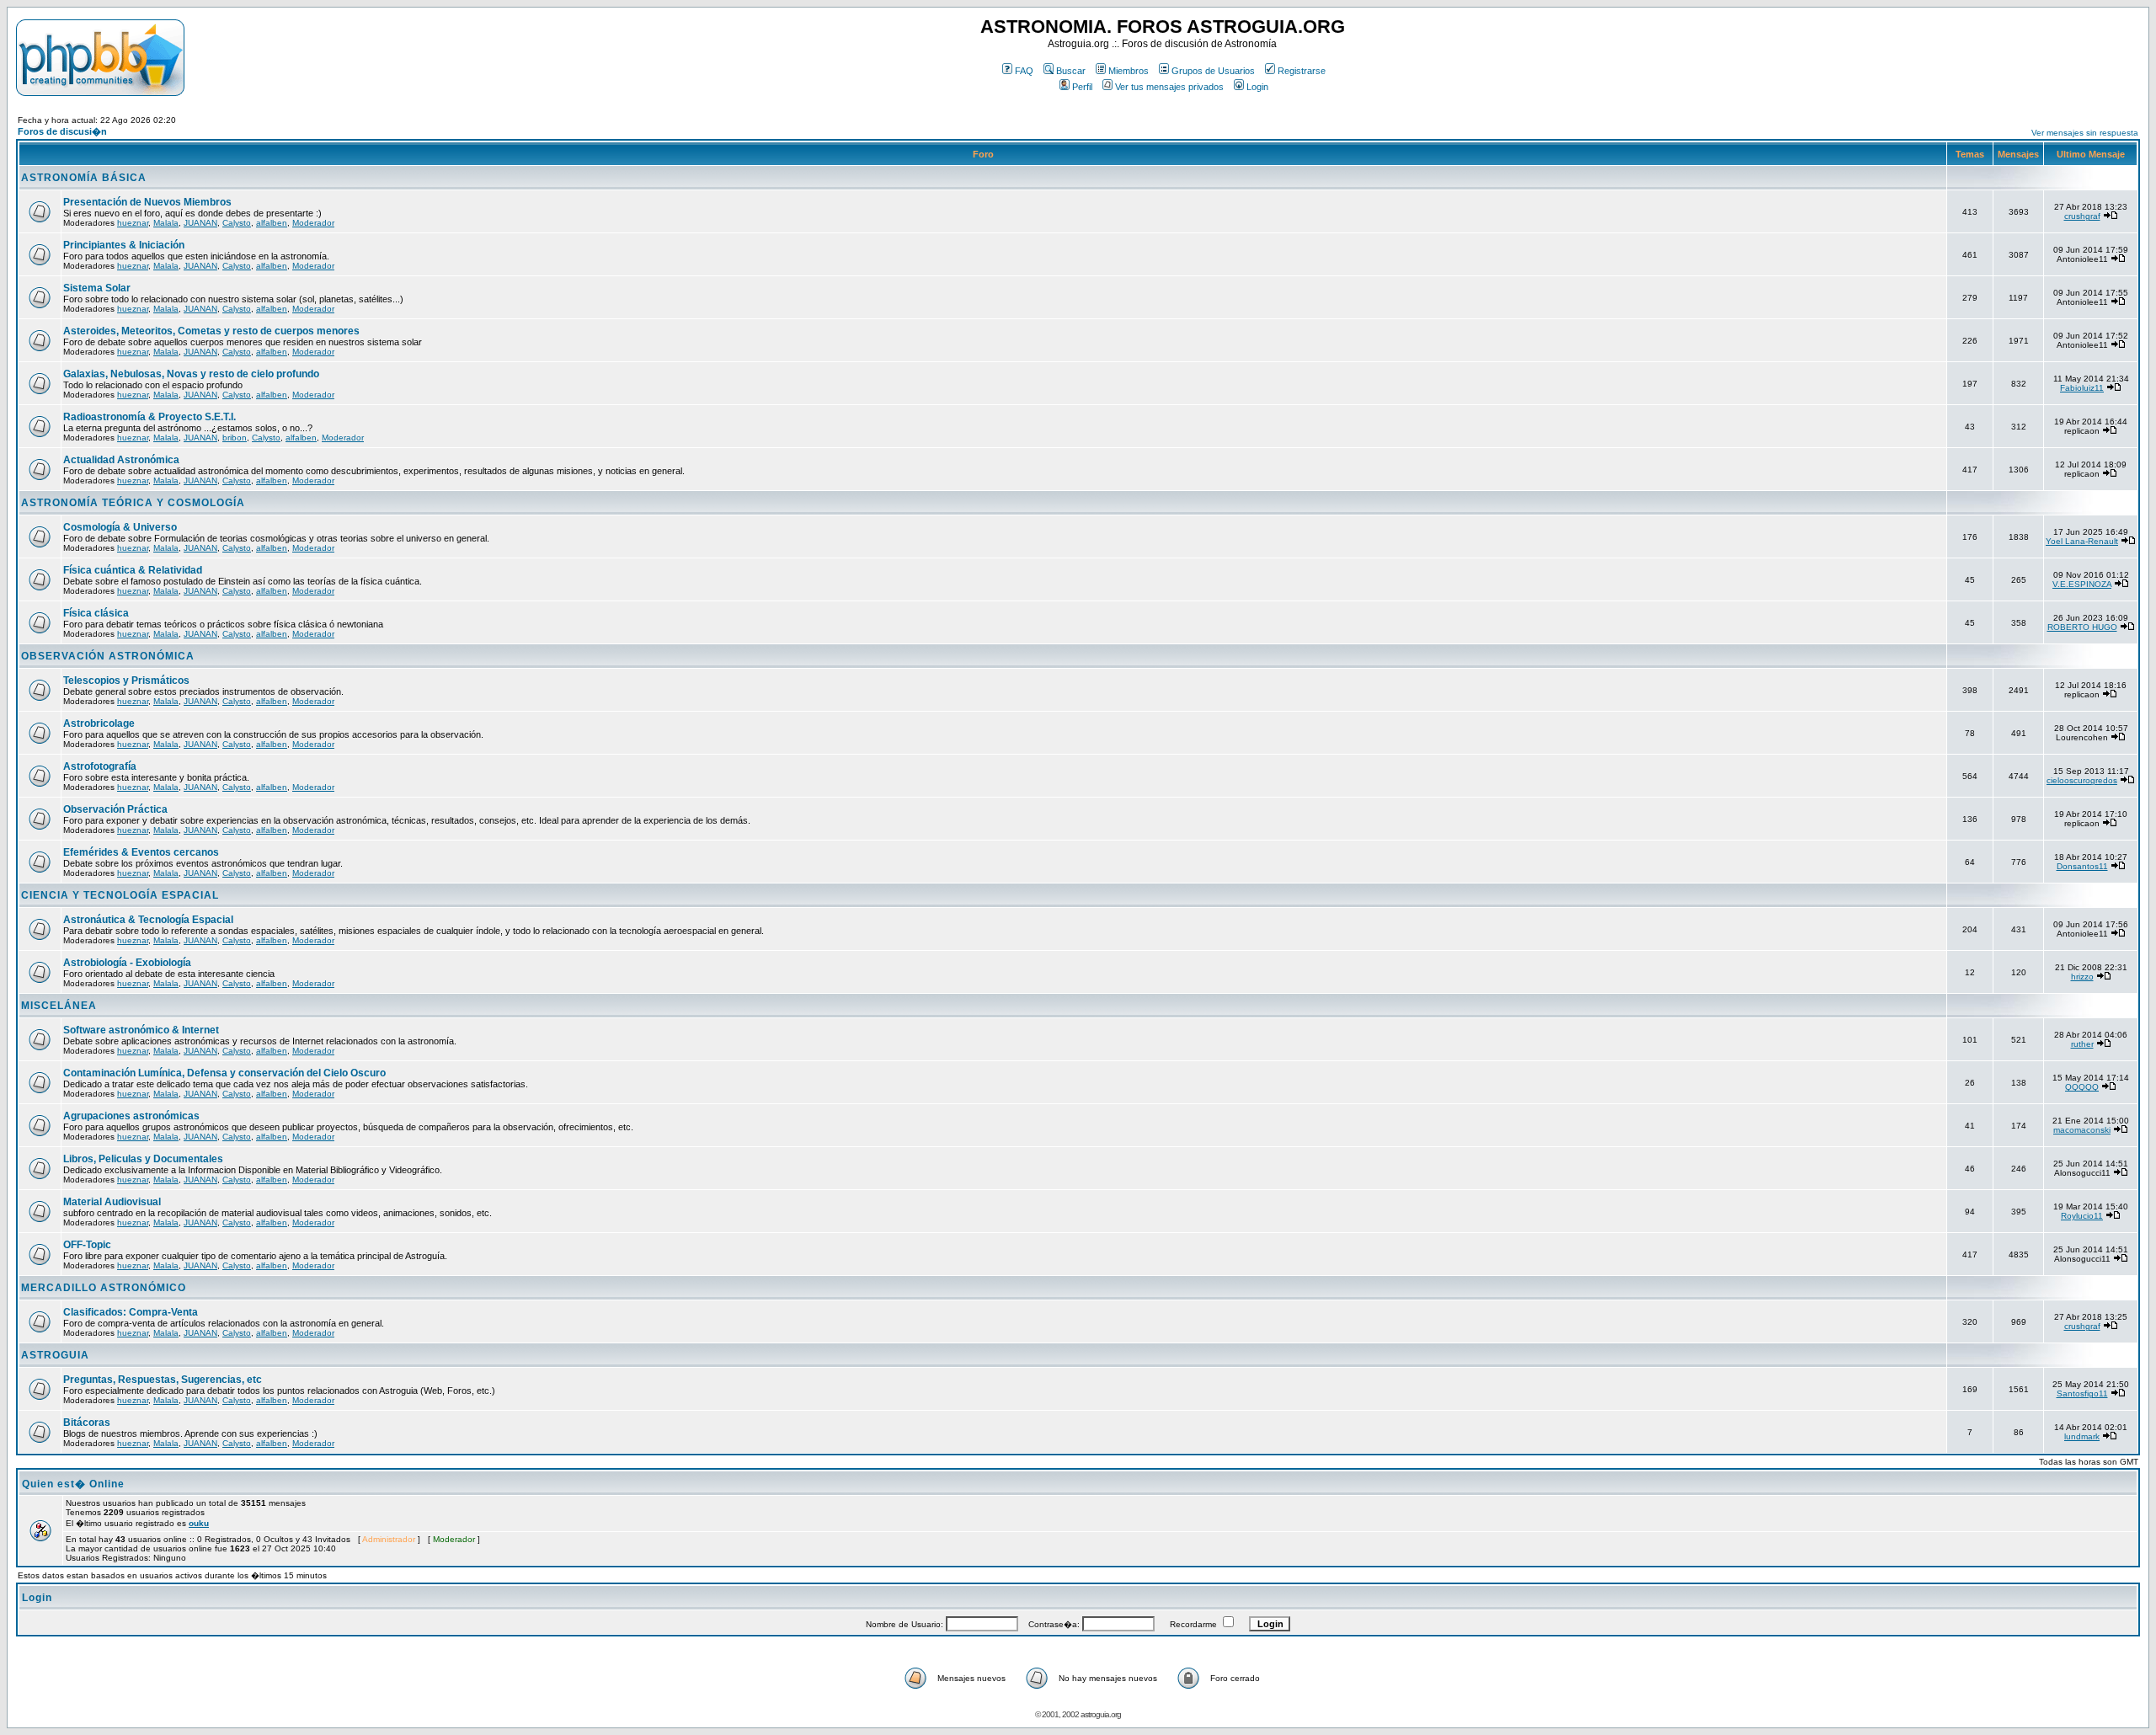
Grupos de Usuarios (1213, 71)
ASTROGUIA (55, 1355)
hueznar (133, 223)
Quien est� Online (73, 1484)
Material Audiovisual (112, 1202)
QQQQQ (2082, 1087)
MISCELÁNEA (59, 1006)
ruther (2082, 1044)
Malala (166, 223)
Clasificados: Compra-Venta (131, 1312)
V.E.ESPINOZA (2082, 584)
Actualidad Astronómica (121, 460)
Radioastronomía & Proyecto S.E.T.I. (149, 417)
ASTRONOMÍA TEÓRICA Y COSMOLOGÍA (133, 503)
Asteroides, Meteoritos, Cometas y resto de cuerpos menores (211, 331)
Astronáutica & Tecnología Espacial (148, 920)
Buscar (1071, 71)
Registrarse (1302, 71)
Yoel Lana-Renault (2082, 541)
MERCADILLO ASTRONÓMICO (104, 1288)
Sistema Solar (97, 288)
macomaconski (2082, 1130)
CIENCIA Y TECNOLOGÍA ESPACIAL (120, 895)
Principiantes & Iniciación (124, 245)
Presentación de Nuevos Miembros (147, 202)
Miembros (1129, 71)
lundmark (2082, 1436)
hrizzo (2082, 977)
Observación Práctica (115, 809)
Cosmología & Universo (120, 527)
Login (1257, 87)
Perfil (1082, 87)
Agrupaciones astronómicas (131, 1116)
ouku (199, 1523)
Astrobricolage (99, 723)
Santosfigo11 (2082, 1393)
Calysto (237, 223)
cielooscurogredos (2082, 780)
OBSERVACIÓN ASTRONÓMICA (108, 656)
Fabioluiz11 (2082, 388)
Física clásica (96, 613)
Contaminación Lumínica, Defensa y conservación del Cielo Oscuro (224, 1073)
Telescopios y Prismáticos (126, 681)
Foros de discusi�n (62, 131)
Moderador (313, 223)
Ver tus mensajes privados (1169, 87)
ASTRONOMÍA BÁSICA (84, 178)
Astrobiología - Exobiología (127, 963)
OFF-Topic (87, 1245)
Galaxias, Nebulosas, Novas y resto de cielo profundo (191, 374)
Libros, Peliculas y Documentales (143, 1159)
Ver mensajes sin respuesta (2085, 133)
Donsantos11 (2082, 866)
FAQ (1024, 71)
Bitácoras (87, 1423)
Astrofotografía (100, 766)
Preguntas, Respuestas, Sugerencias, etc (163, 1380)
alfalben (272, 223)
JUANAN (200, 223)
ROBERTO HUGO (2082, 627)
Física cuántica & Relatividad (133, 570)
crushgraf (2082, 216)
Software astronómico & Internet (141, 1030)
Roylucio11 (2082, 1216)
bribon (235, 438)
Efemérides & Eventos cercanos (141, 852)
